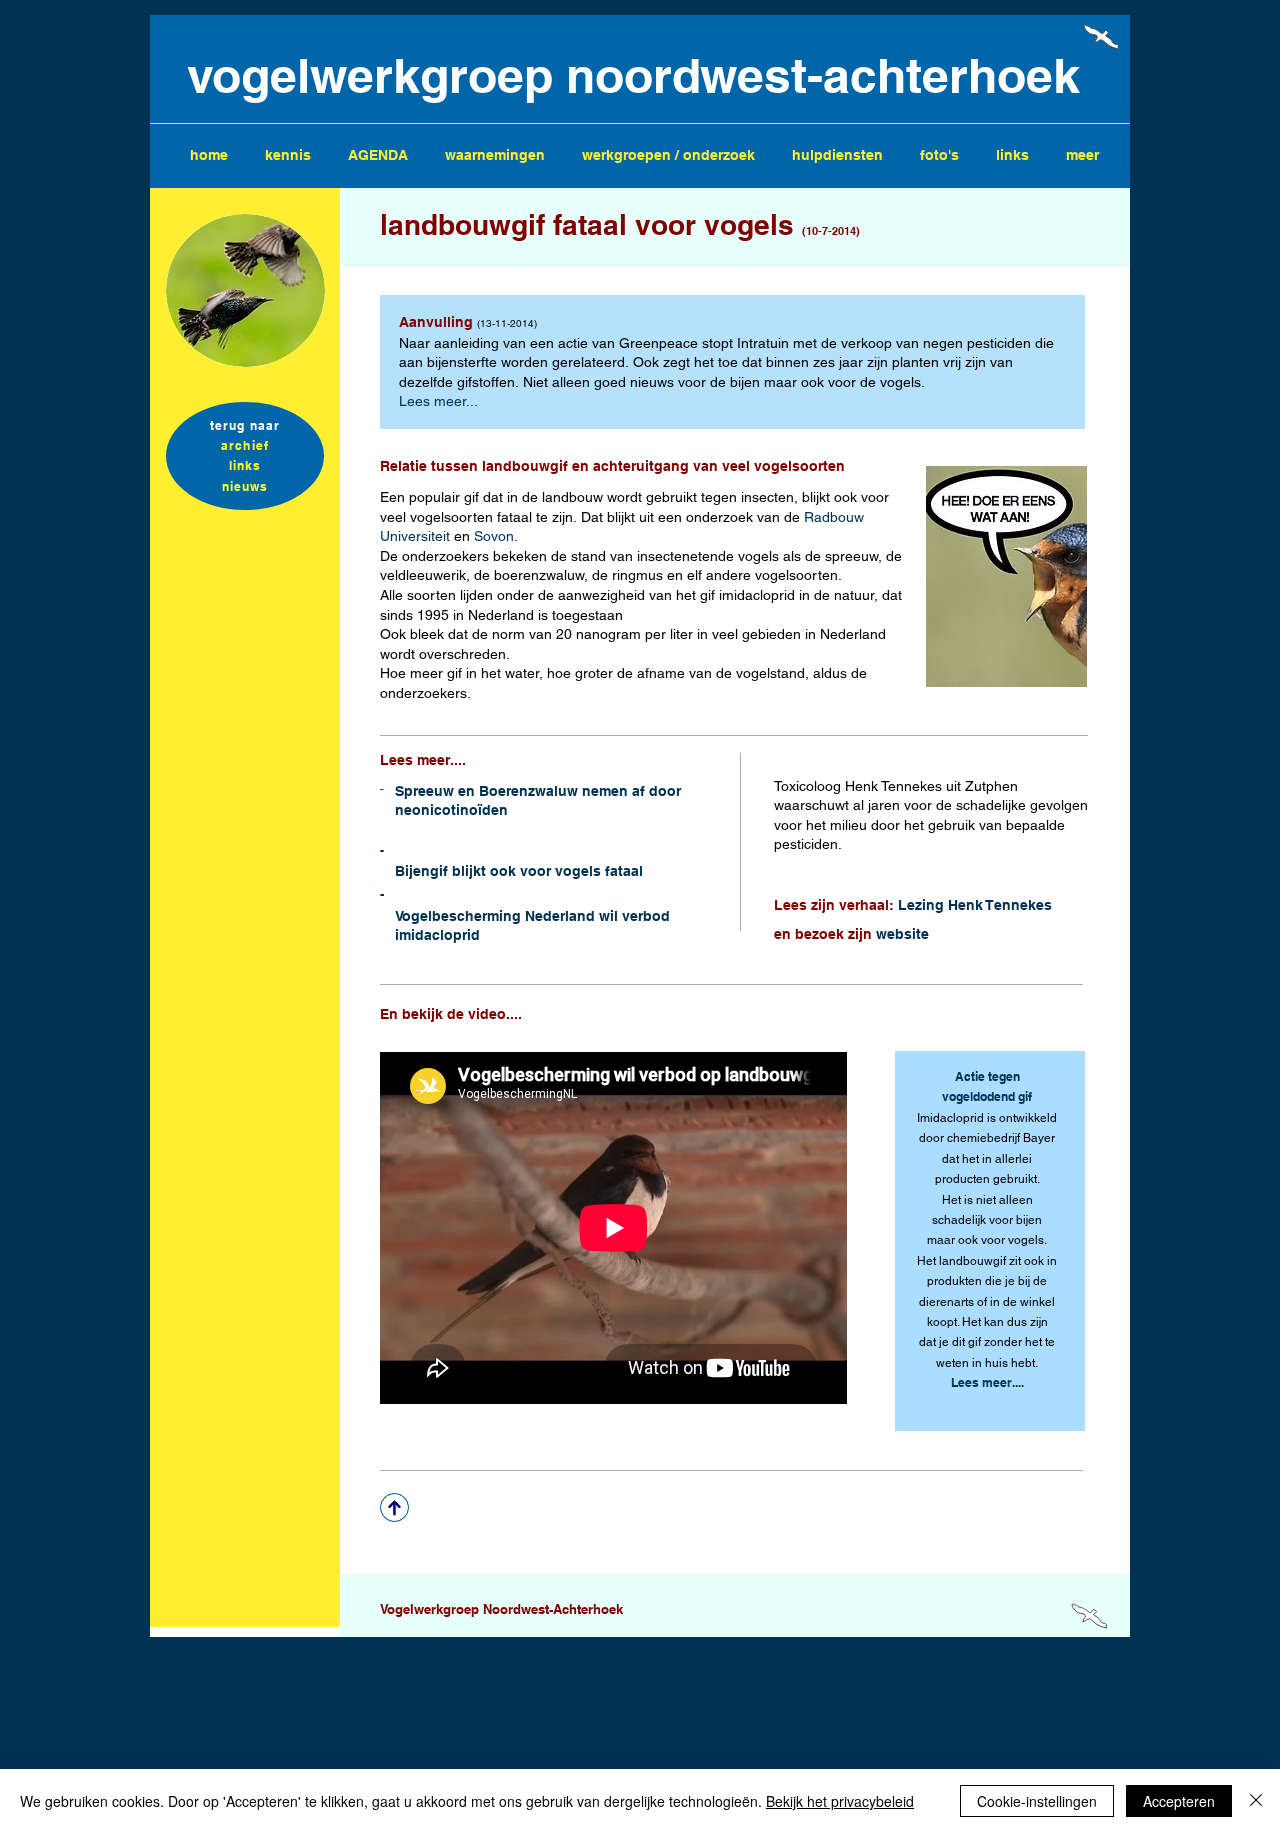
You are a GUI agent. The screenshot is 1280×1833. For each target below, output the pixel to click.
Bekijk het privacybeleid (840, 1801)
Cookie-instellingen (1037, 1801)
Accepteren (1179, 1801)
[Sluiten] (1256, 1801)
